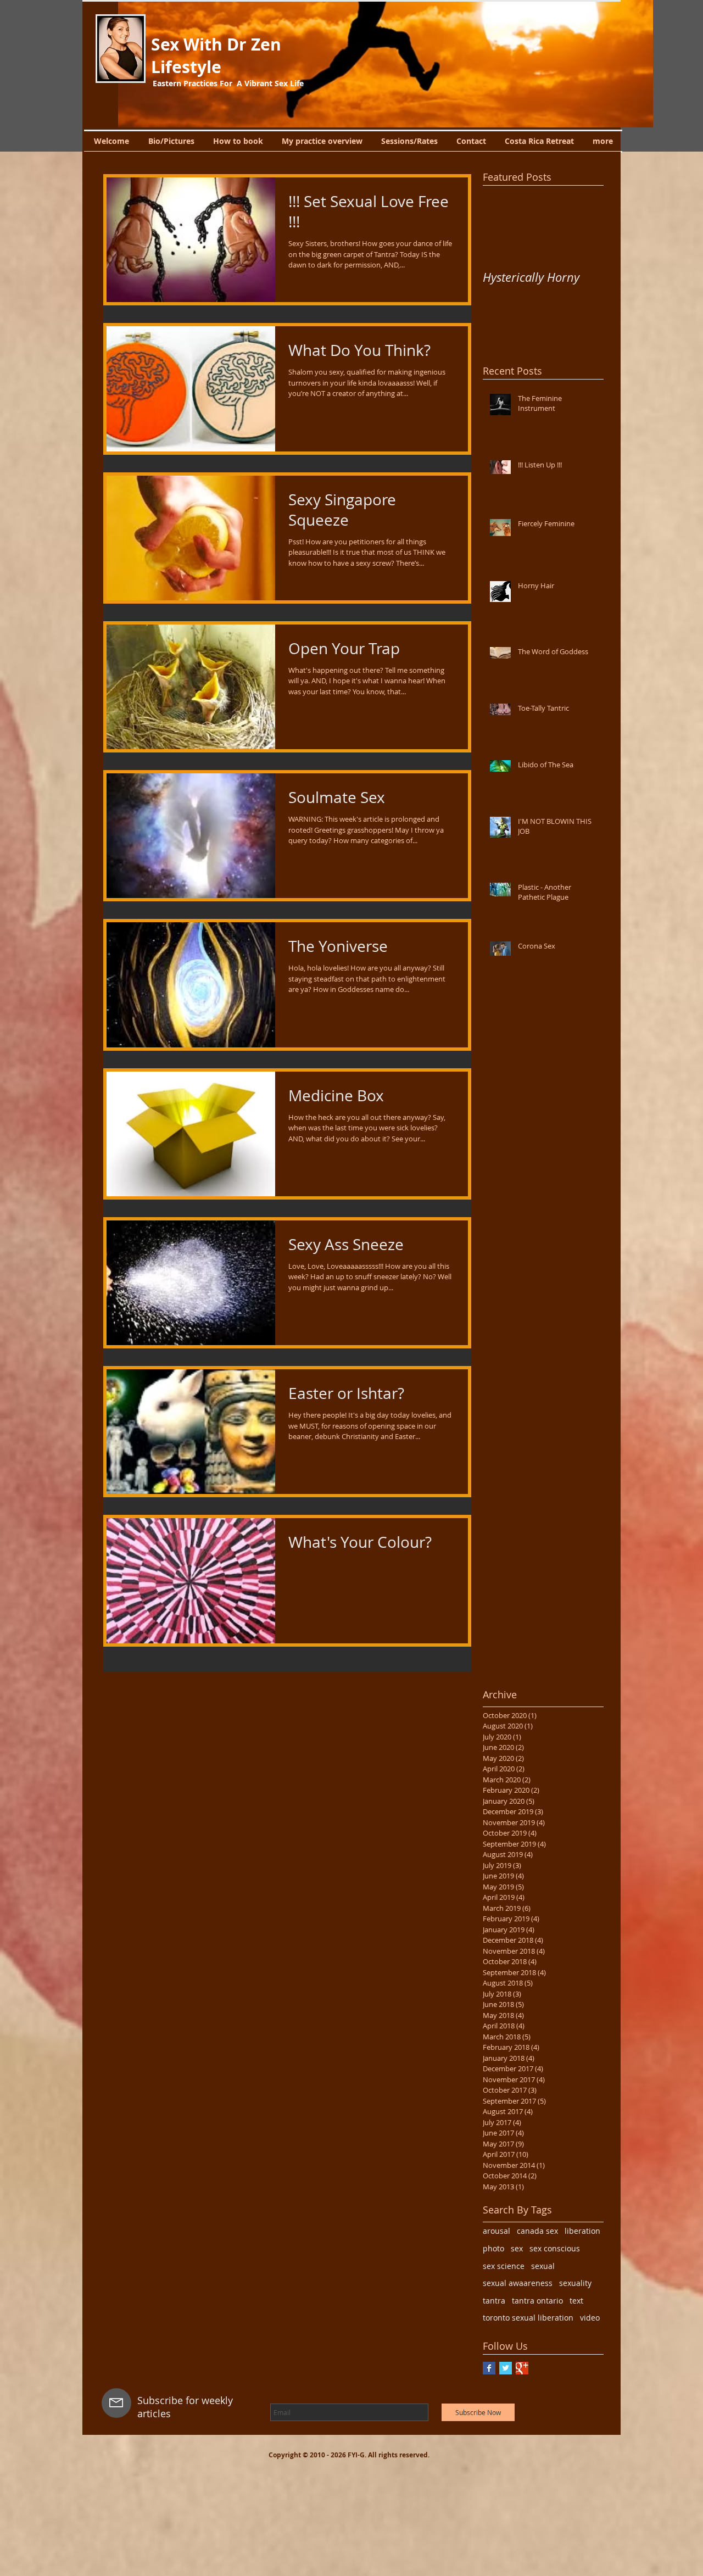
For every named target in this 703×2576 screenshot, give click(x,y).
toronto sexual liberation (528, 2318)
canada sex (537, 2231)
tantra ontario (537, 2301)
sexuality (575, 2283)
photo (493, 2248)
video (590, 2318)
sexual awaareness (518, 2283)
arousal (496, 2231)
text (576, 2301)
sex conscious (555, 2248)
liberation (582, 2231)
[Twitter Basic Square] (506, 2368)
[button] (386, 64)
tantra (494, 2301)
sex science (504, 2266)
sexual (543, 2266)
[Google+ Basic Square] (522, 2368)
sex (517, 2248)
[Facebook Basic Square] (489, 2368)
